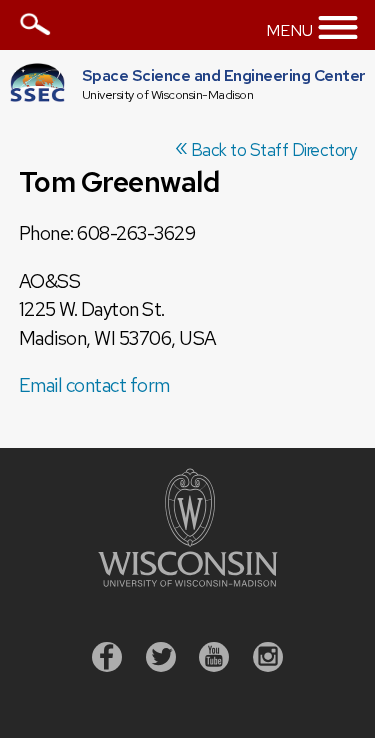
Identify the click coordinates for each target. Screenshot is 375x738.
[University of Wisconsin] (188, 580)
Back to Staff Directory (266, 150)
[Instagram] (268, 659)
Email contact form (94, 385)
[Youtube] (214, 659)
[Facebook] (107, 659)
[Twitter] (161, 659)
